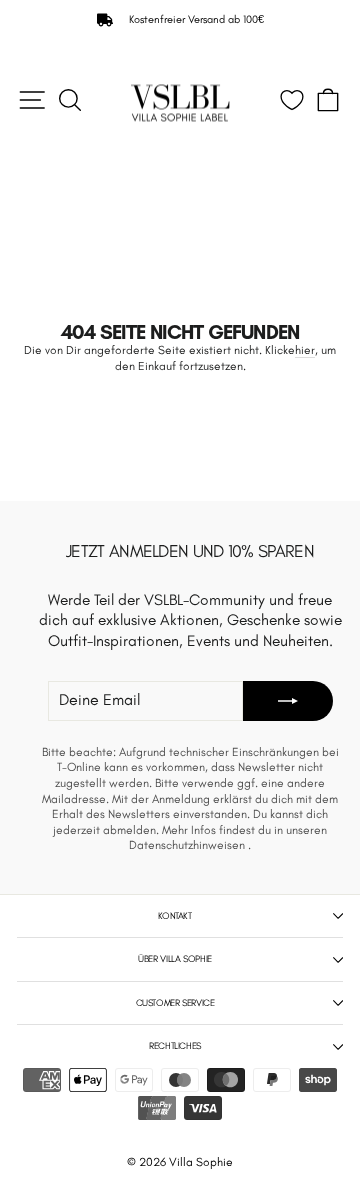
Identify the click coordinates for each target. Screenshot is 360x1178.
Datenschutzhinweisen (188, 845)
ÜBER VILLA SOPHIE (175, 958)
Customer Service (175, 1002)
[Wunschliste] (292, 100)
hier (305, 350)
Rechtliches (175, 1045)
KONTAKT (174, 915)
